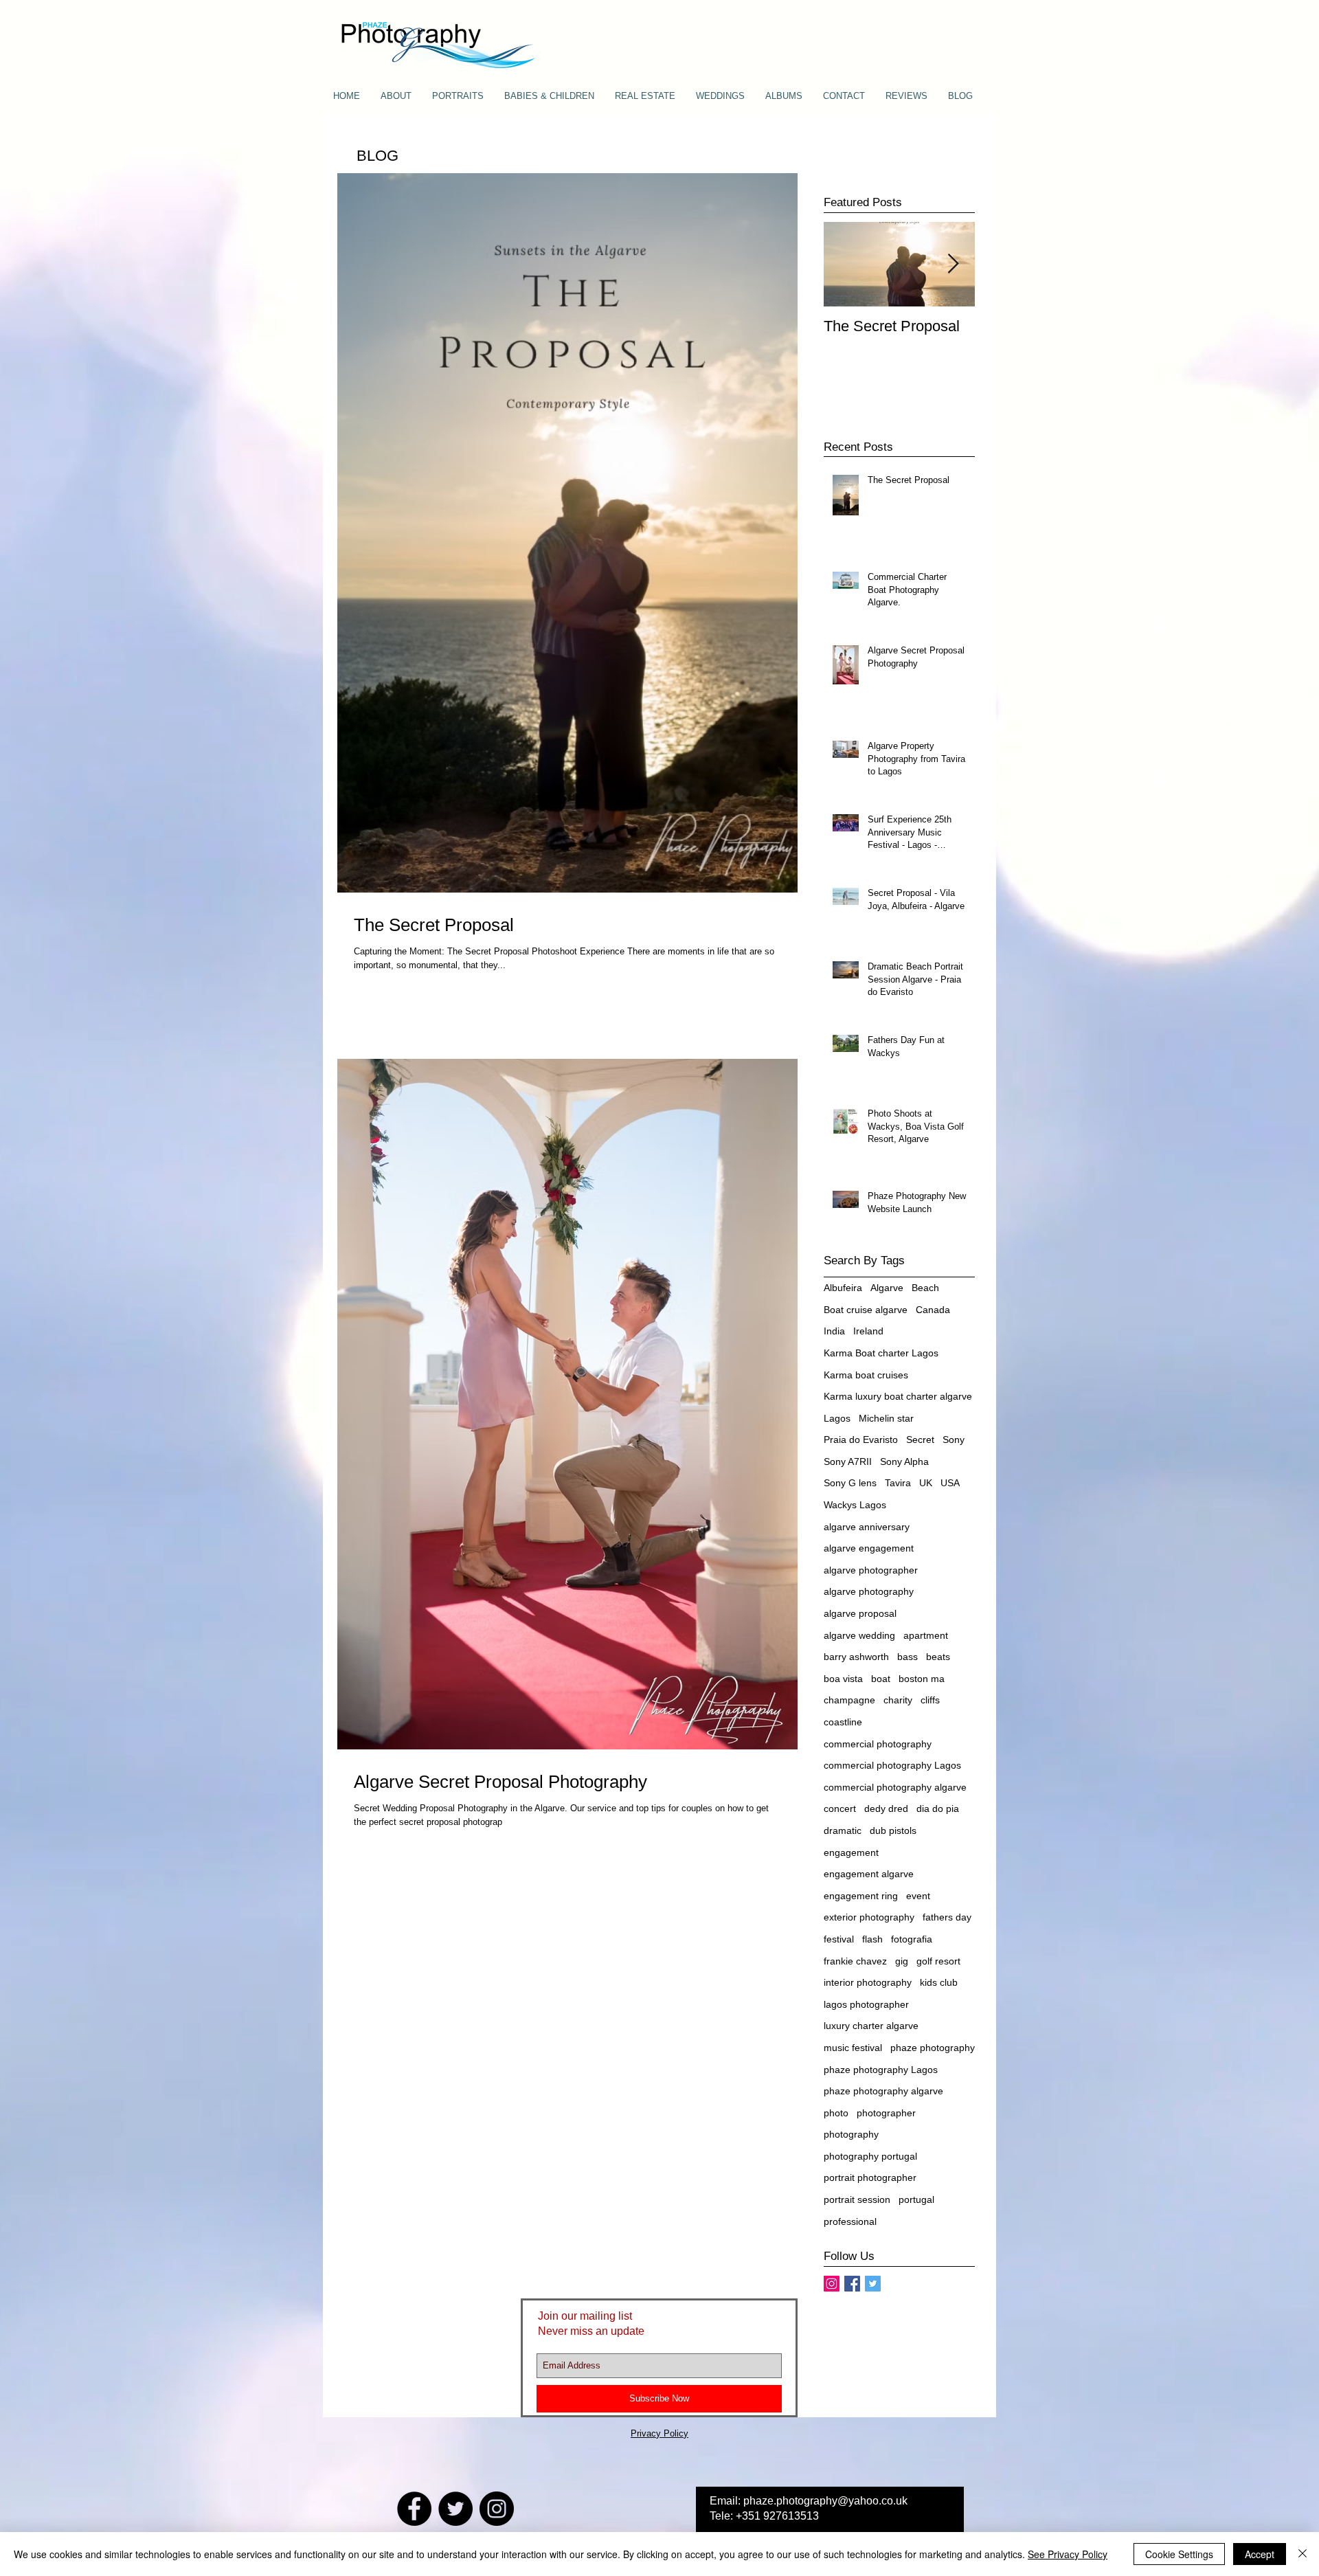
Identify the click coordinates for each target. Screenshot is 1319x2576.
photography (851, 2134)
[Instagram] (497, 2509)
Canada (933, 1310)
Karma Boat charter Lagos (881, 1353)
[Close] (1303, 2554)
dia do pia (938, 1808)
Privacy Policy (659, 2433)
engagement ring (861, 1896)
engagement (851, 1852)
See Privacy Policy (1068, 2554)
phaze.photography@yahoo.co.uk (825, 2501)
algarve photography (869, 1591)
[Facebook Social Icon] (852, 2284)
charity (898, 1700)
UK (926, 1483)
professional (850, 2221)
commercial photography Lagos (892, 1765)
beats (938, 1657)
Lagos (837, 1418)
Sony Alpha (904, 1461)
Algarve (887, 1288)
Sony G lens (850, 1483)
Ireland (868, 1331)
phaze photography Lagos (881, 2070)
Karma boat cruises (866, 1375)
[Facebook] (414, 2509)
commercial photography (878, 1744)
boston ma (922, 1679)
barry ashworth (856, 1657)
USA (950, 1483)
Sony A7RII (848, 1461)
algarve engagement (869, 1548)
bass (907, 1657)
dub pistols (893, 1830)
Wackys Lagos (855, 1505)
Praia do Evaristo (861, 1440)
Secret (920, 1440)
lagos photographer (866, 2004)
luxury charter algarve (871, 2026)
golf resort (938, 1961)
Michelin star (886, 1418)
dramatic (843, 1830)
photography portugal (870, 2156)
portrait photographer (870, 2177)
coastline (843, 1722)
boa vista (843, 1679)
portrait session (857, 2199)
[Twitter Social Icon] (873, 2284)
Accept (1260, 2554)
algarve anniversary (867, 1527)
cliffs (930, 1700)
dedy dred (886, 1808)
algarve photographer (871, 1570)
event (918, 1896)
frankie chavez (855, 1961)
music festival (853, 2048)
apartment (926, 1635)
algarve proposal (860, 1613)
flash (872, 1939)
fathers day (947, 1917)
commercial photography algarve (895, 1787)
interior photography (868, 1982)
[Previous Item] (846, 264)
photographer (886, 2113)
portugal (916, 2199)
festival (839, 1939)
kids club (939, 1982)
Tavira (898, 1483)
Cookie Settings (1179, 2554)
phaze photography (933, 2048)
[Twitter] (455, 2509)
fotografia (912, 1939)
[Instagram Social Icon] (832, 2284)
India (834, 1331)
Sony (954, 1440)
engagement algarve (869, 1874)
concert (840, 1808)
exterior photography (869, 1917)
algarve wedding (859, 1635)
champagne (849, 1700)
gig (902, 1961)
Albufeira (843, 1288)
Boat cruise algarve (866, 1310)
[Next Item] (953, 264)
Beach (925, 1288)
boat (881, 1679)
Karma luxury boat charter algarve (898, 1396)
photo (836, 2113)
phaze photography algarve (883, 2091)
